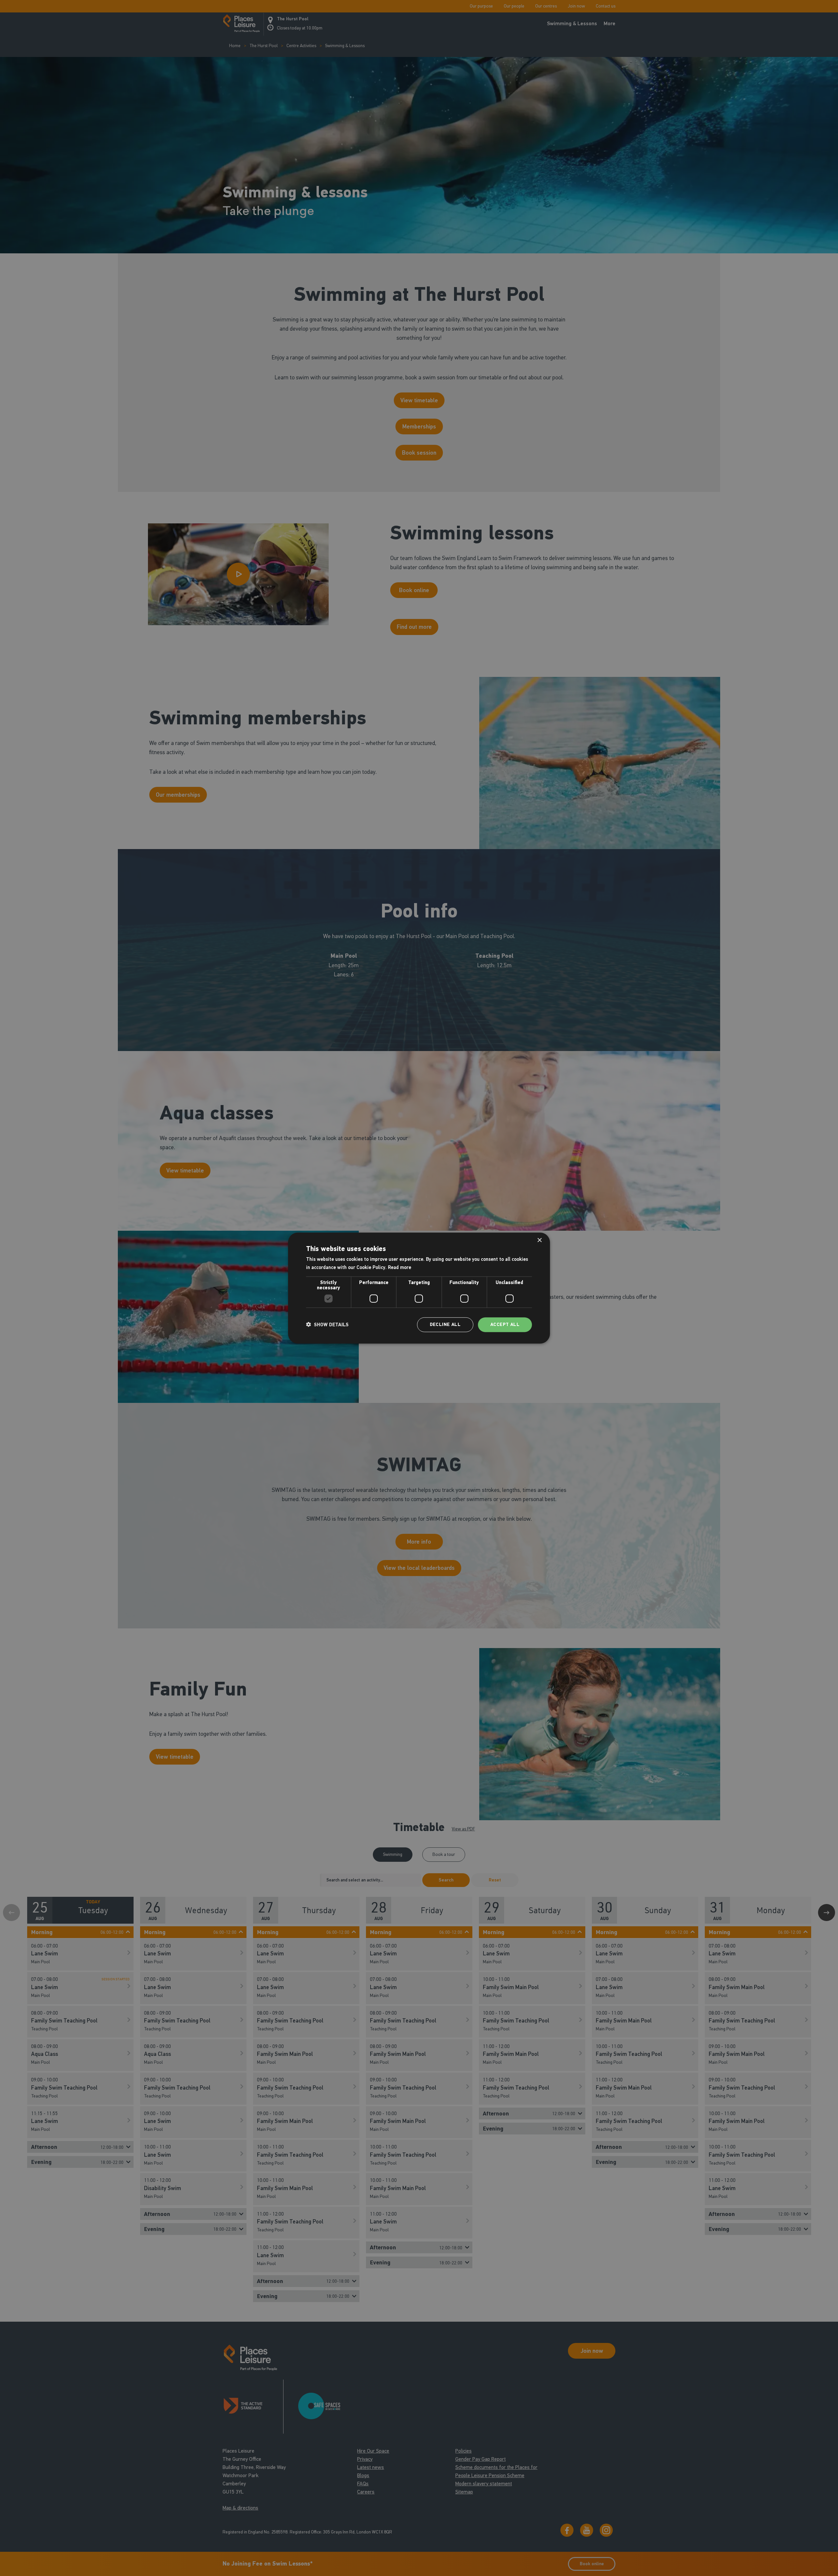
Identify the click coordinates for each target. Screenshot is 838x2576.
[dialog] (419, 1288)
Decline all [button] (445, 1324)
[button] (327, 1325)
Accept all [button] (505, 1324)
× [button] (539, 1240)
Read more (400, 1267)
